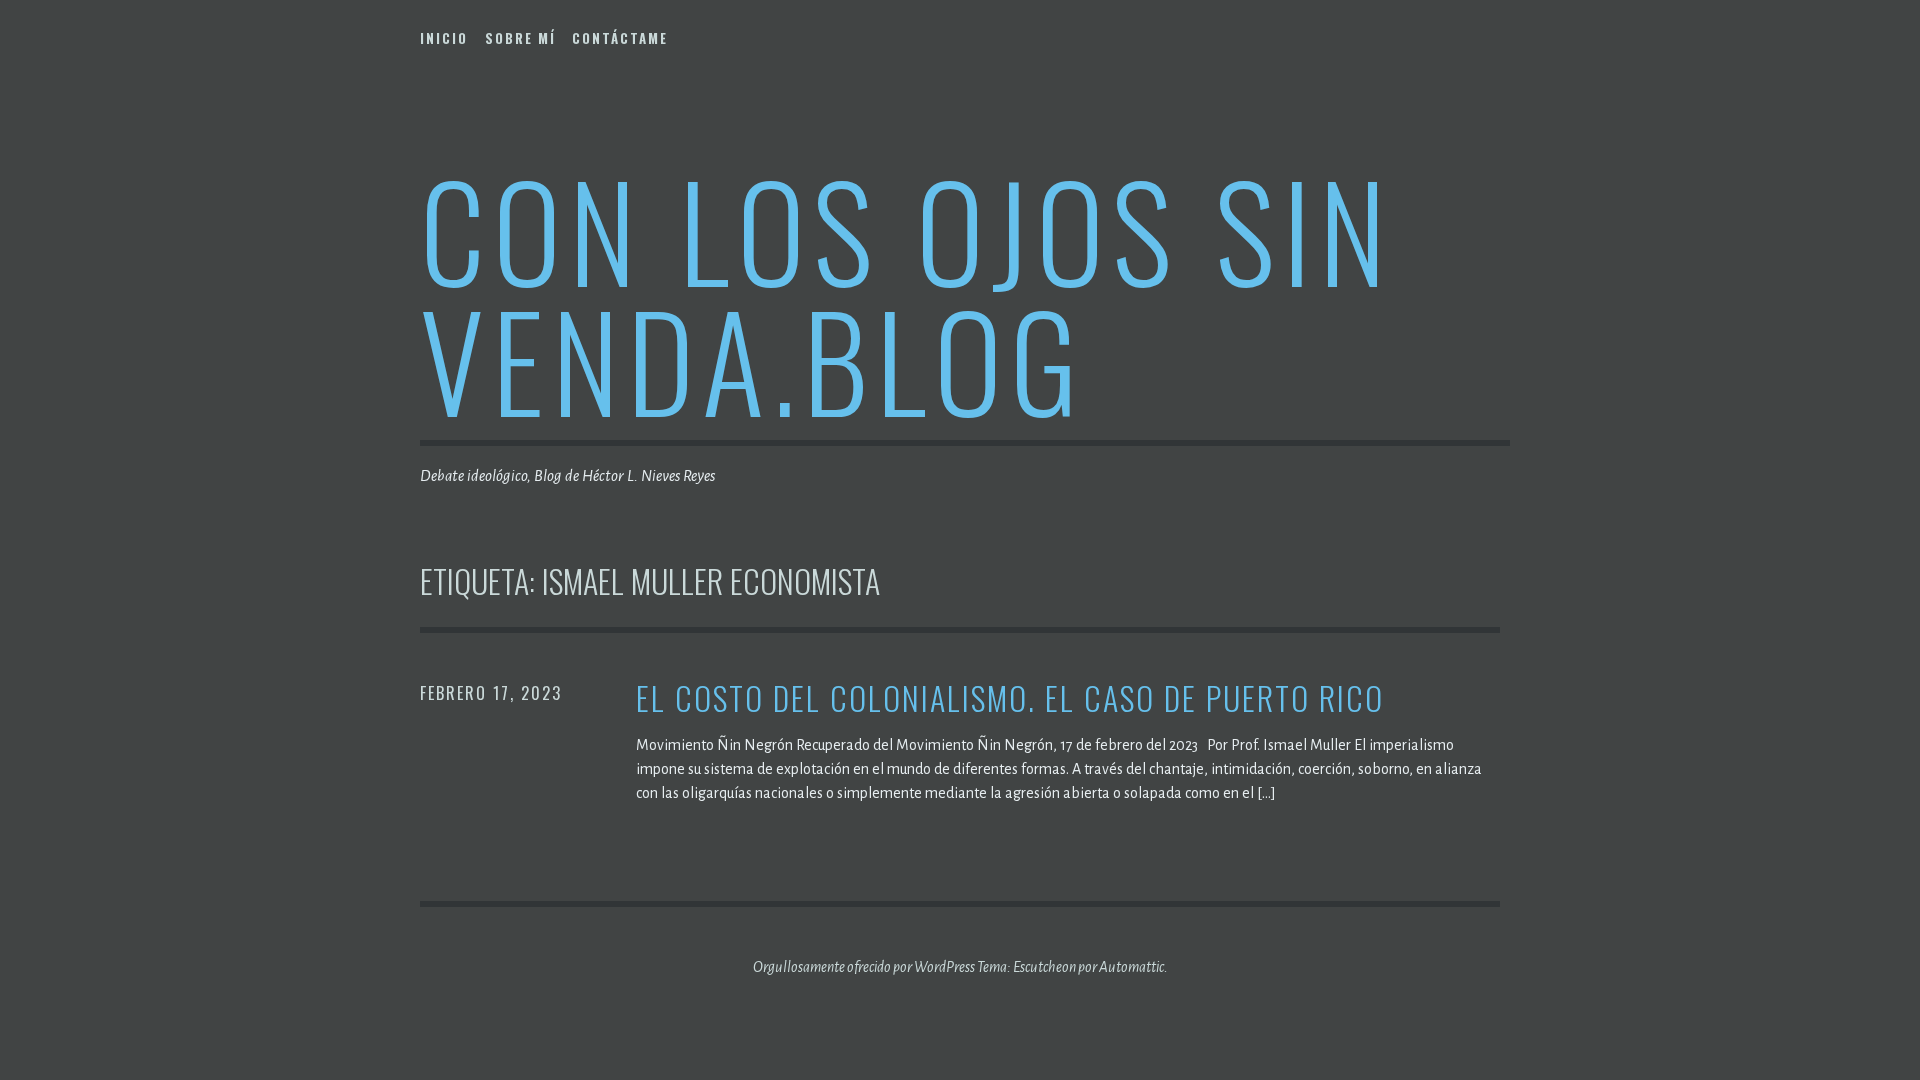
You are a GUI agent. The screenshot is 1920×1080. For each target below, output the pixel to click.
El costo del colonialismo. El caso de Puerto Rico (1010, 698)
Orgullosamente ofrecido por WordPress (864, 967)
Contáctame (620, 38)
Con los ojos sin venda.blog (907, 293)
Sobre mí (520, 38)
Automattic (1131, 967)
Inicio (444, 38)
